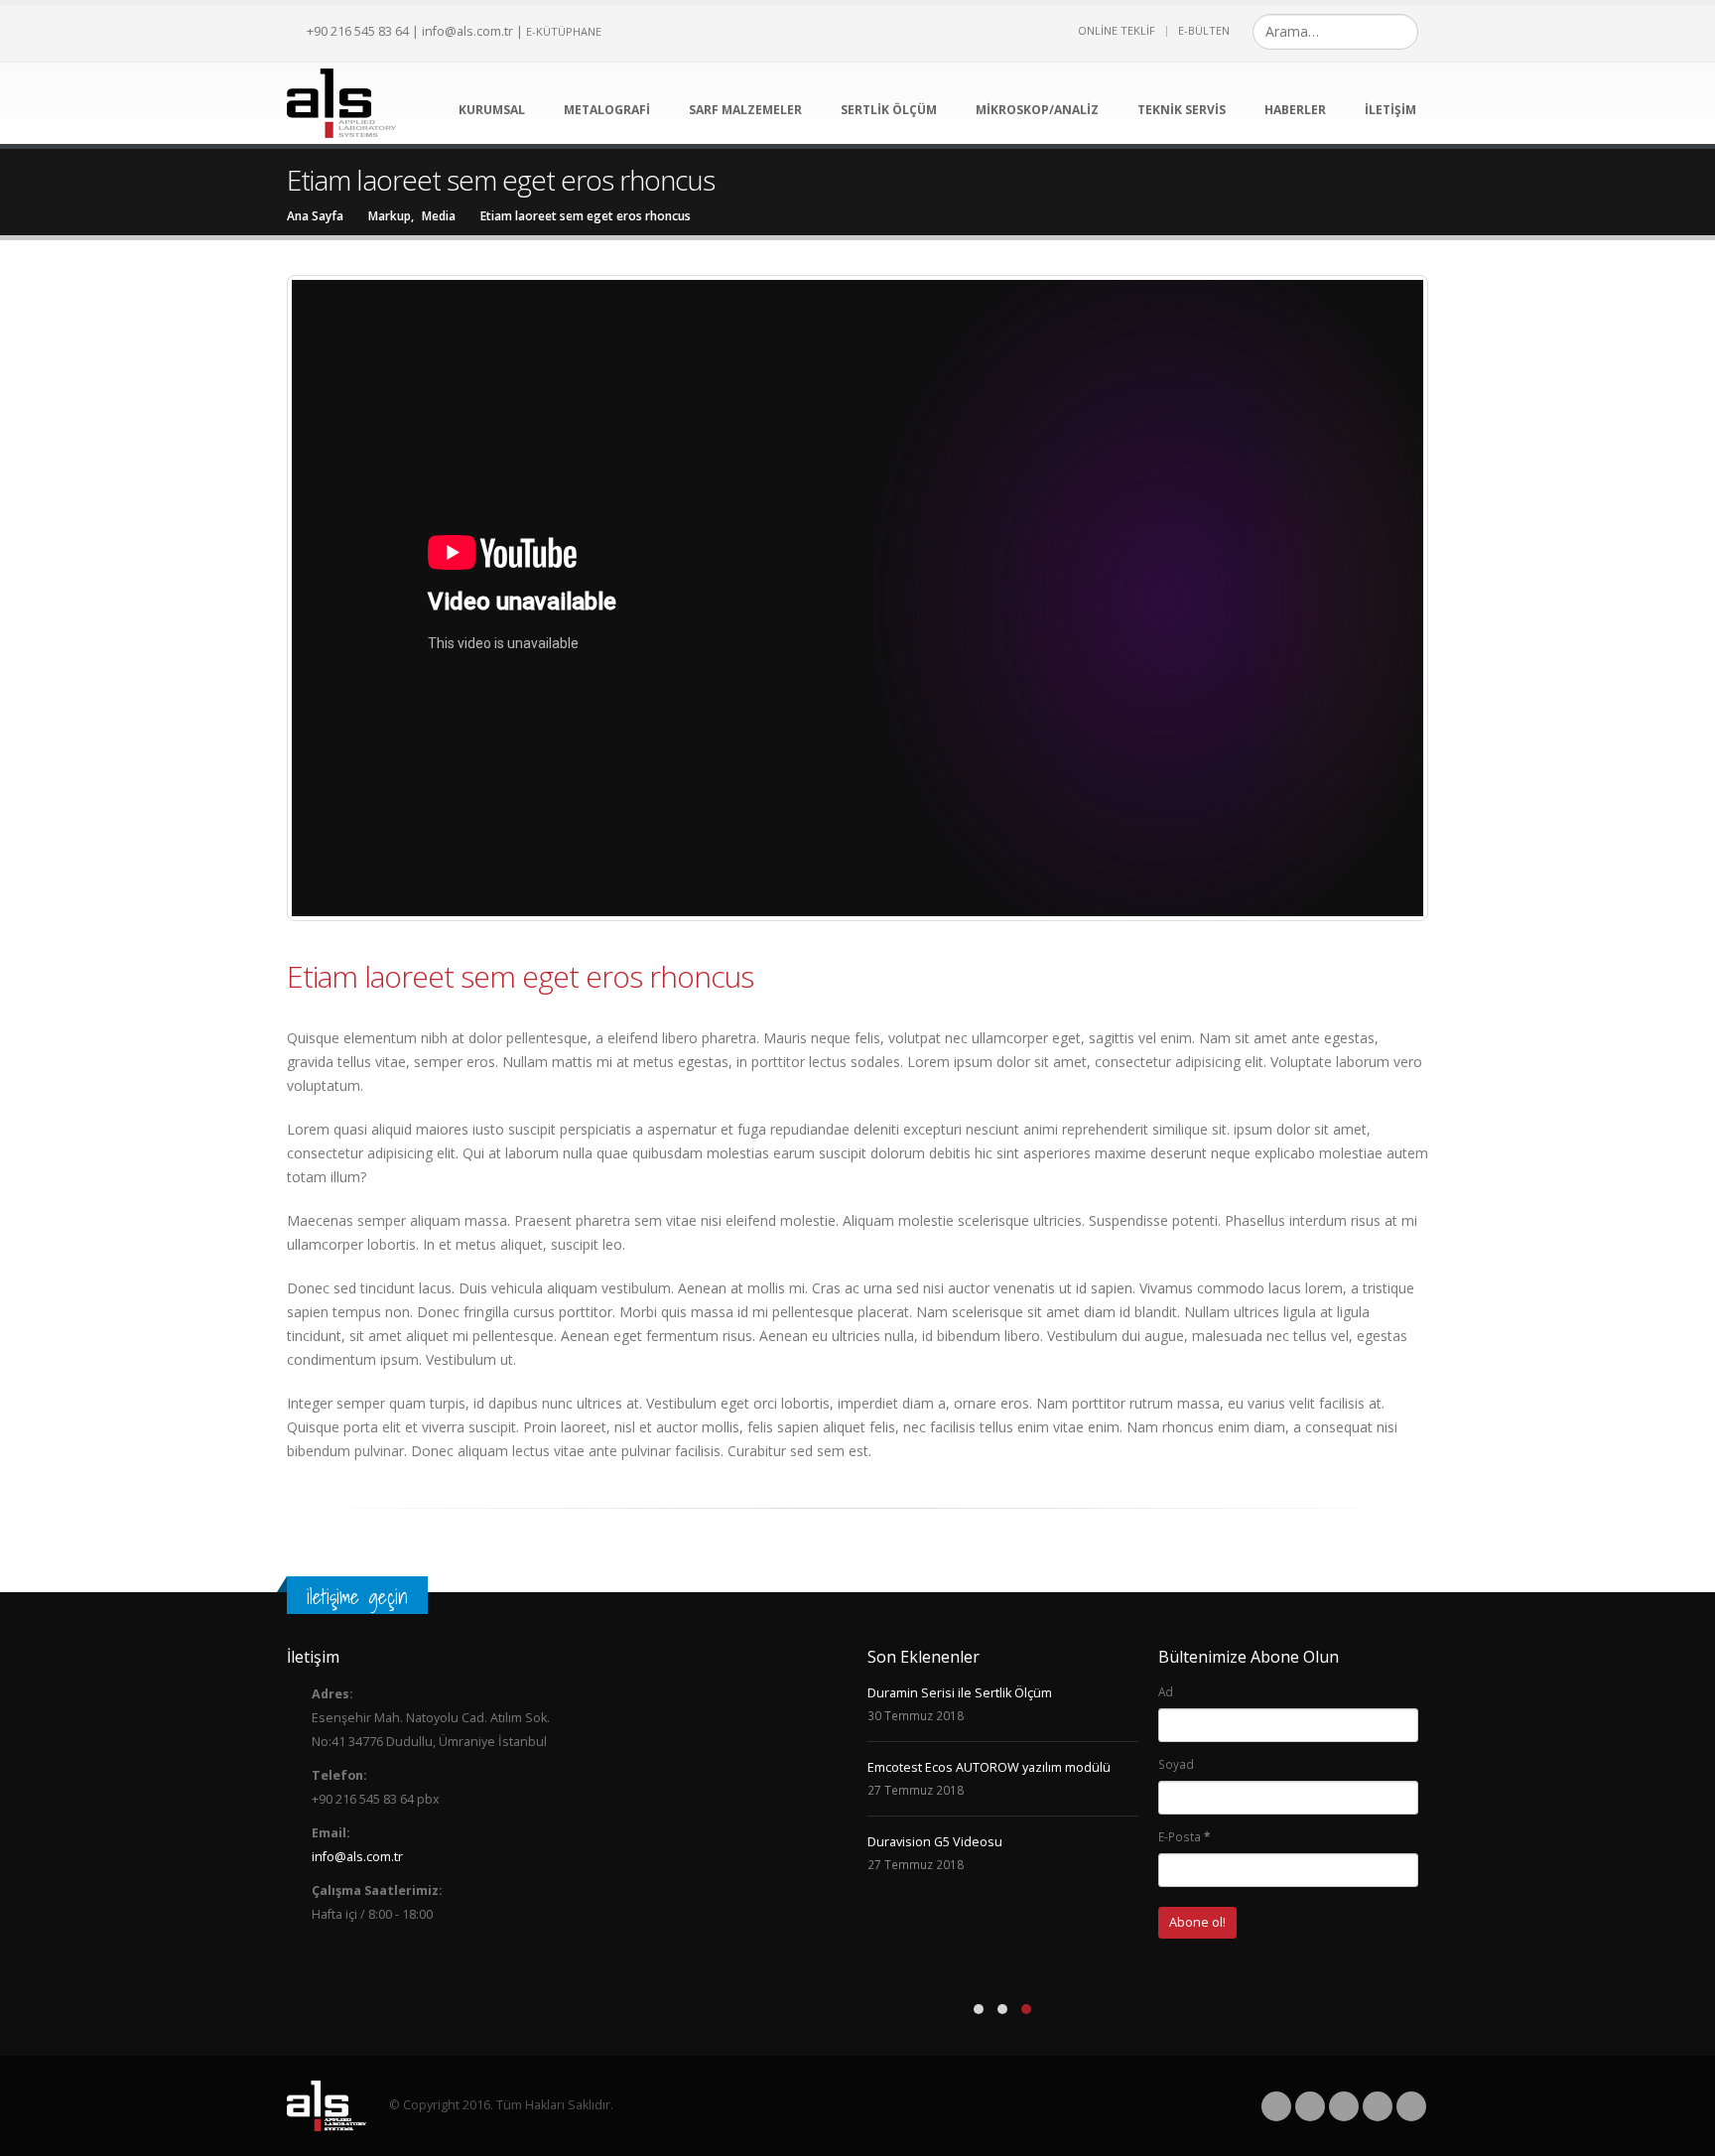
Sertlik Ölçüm (889, 110)
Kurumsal (492, 110)
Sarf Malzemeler (745, 110)
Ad (1166, 1691)
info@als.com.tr (467, 31)
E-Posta (1184, 1836)
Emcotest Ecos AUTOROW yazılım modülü (989, 1767)
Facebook (1276, 2106)
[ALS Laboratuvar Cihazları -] (341, 103)
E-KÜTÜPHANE (564, 31)
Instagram (1378, 2106)
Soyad (1176, 1764)
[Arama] (1401, 32)
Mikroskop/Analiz (1037, 110)
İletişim (1390, 110)
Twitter (1310, 2106)
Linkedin (1411, 2106)
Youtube (1344, 2106)
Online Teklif (1117, 30)
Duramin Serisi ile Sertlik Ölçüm (960, 1693)
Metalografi (607, 110)
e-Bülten (1204, 30)
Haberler (1295, 110)
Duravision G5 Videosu (935, 1842)
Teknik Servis (1182, 110)
